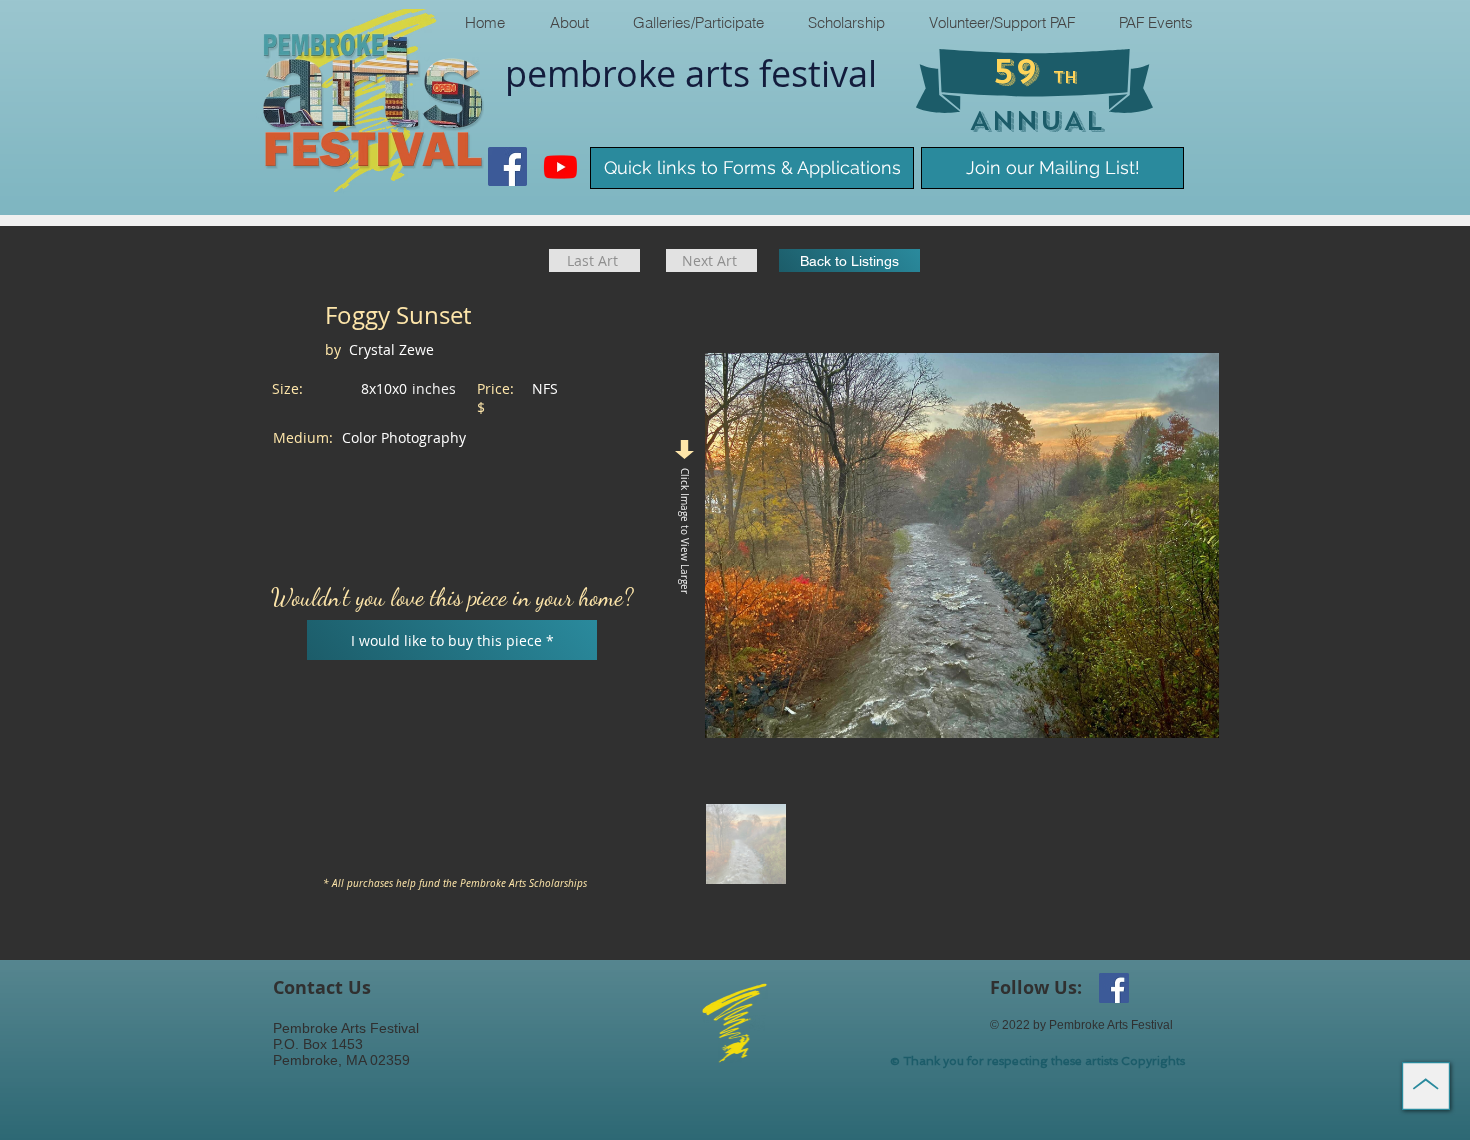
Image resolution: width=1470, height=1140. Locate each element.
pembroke (595, 73)
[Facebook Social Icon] (507, 166)
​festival (818, 73)
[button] (568, 22)
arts (722, 73)
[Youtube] (560, 166)
